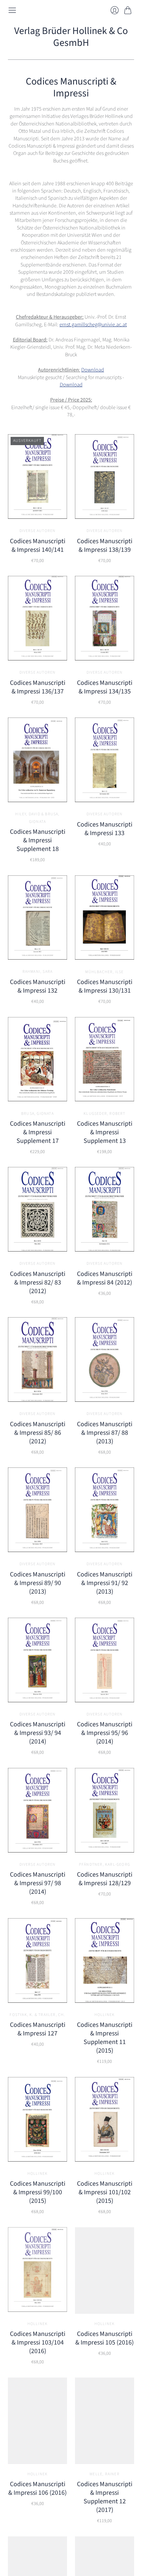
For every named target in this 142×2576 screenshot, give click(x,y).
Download (93, 370)
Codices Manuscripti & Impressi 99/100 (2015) (38, 2192)
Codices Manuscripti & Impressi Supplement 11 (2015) (105, 2038)
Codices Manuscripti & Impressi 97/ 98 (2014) (38, 1883)
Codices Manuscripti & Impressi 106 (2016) (37, 2488)
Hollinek (105, 2015)
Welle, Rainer (105, 2474)
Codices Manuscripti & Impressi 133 (105, 829)
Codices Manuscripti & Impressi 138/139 (105, 546)
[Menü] (12, 10)
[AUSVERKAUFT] (37, 517)
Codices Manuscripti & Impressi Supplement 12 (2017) (105, 2497)
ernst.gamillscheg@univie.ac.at (93, 325)
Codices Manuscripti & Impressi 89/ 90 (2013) (38, 1583)
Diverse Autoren (38, 531)
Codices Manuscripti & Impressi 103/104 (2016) (38, 2343)
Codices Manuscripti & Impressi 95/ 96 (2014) (105, 1733)
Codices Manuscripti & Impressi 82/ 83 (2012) (38, 1283)
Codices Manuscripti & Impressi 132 (38, 986)
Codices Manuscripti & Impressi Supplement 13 (105, 1132)
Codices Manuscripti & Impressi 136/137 (38, 687)
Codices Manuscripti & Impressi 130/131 (105, 986)
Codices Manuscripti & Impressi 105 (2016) (105, 2338)
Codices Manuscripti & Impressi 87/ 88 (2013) (105, 1433)
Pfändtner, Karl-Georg (105, 1865)
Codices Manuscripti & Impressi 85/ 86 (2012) (38, 1433)
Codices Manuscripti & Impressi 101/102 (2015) (105, 2192)
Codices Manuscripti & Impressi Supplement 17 (38, 1132)
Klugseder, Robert (104, 1114)
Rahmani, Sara (38, 972)
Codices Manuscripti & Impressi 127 (38, 2029)
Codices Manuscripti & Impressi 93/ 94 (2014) (38, 1733)
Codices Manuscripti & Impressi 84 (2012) (105, 1278)
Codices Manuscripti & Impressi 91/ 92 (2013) (105, 1583)
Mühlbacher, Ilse (104, 972)
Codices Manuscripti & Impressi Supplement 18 (38, 840)
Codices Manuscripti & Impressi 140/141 (38, 546)
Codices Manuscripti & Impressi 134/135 (105, 687)
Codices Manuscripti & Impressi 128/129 (105, 1879)
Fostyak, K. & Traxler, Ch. (37, 2015)
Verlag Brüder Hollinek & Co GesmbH (71, 37)
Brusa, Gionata (37, 1114)
